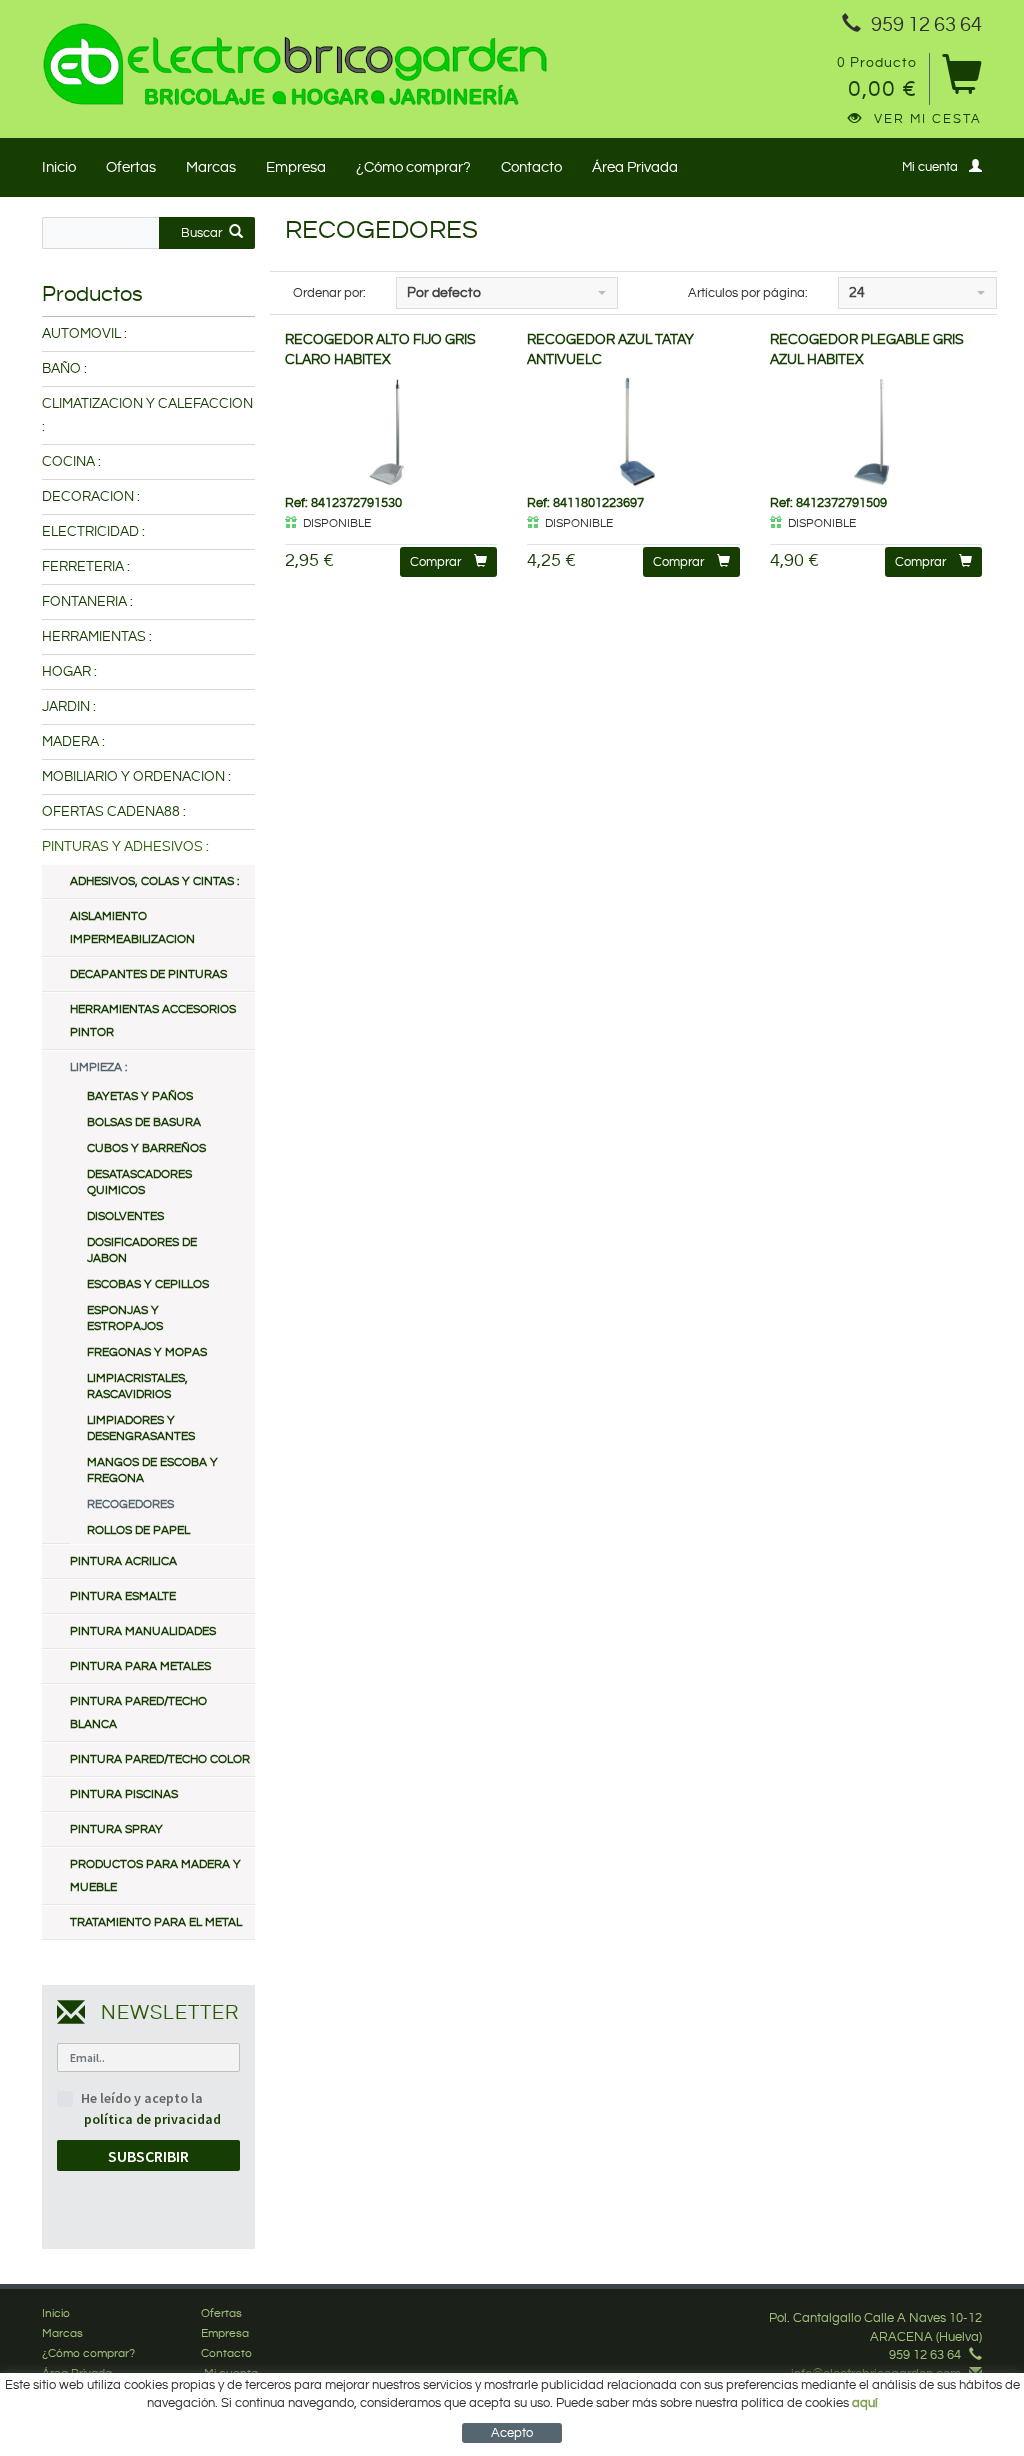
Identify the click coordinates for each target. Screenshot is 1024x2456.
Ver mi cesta (928, 119)
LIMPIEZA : (98, 1067)
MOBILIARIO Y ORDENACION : (136, 777)
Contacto (531, 167)
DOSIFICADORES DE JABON (142, 1250)
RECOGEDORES (130, 1504)
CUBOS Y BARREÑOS (146, 1148)
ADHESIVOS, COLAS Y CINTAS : (154, 881)
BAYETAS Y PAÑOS (140, 1096)
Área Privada (635, 167)
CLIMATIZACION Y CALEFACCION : (147, 415)
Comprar (435, 562)
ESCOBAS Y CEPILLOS (148, 1284)
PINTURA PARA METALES (140, 1666)
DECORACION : (91, 497)
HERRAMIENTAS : (97, 637)
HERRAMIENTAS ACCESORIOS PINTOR (153, 1021)
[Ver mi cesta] (961, 81)
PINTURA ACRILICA (123, 1561)
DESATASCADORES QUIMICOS (139, 1182)
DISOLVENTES (125, 1216)
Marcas (211, 167)
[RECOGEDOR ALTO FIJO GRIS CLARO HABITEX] (391, 432)
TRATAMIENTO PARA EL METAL (156, 1922)
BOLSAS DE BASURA (144, 1122)
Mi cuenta (930, 167)
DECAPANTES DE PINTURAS (148, 974)
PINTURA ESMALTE (123, 1596)
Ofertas (131, 167)
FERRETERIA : (86, 567)
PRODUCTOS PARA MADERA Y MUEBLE (155, 1876)
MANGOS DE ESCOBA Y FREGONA (152, 1470)
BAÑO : (64, 369)
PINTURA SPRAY (116, 1829)
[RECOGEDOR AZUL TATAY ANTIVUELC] (633, 432)
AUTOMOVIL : (84, 334)
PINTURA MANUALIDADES (143, 1631)
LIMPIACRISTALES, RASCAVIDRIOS (137, 1386)
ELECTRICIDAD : (93, 532)
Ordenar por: (329, 293)
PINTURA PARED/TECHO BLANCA (138, 1713)
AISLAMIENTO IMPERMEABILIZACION (132, 928)
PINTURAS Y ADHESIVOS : (125, 847)
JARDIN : (69, 707)
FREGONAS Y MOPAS (147, 1352)
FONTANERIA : (87, 602)
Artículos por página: (748, 293)
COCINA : (71, 462)
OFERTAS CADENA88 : (114, 812)
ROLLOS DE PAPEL (138, 1530)
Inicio (59, 167)
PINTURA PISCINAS (124, 1794)
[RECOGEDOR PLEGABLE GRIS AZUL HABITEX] (876, 432)
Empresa (296, 167)
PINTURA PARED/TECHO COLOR (160, 1759)
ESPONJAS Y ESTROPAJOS (125, 1318)
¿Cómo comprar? (413, 167)
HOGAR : (69, 672)
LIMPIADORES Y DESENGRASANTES (141, 1428)
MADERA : (73, 742)
